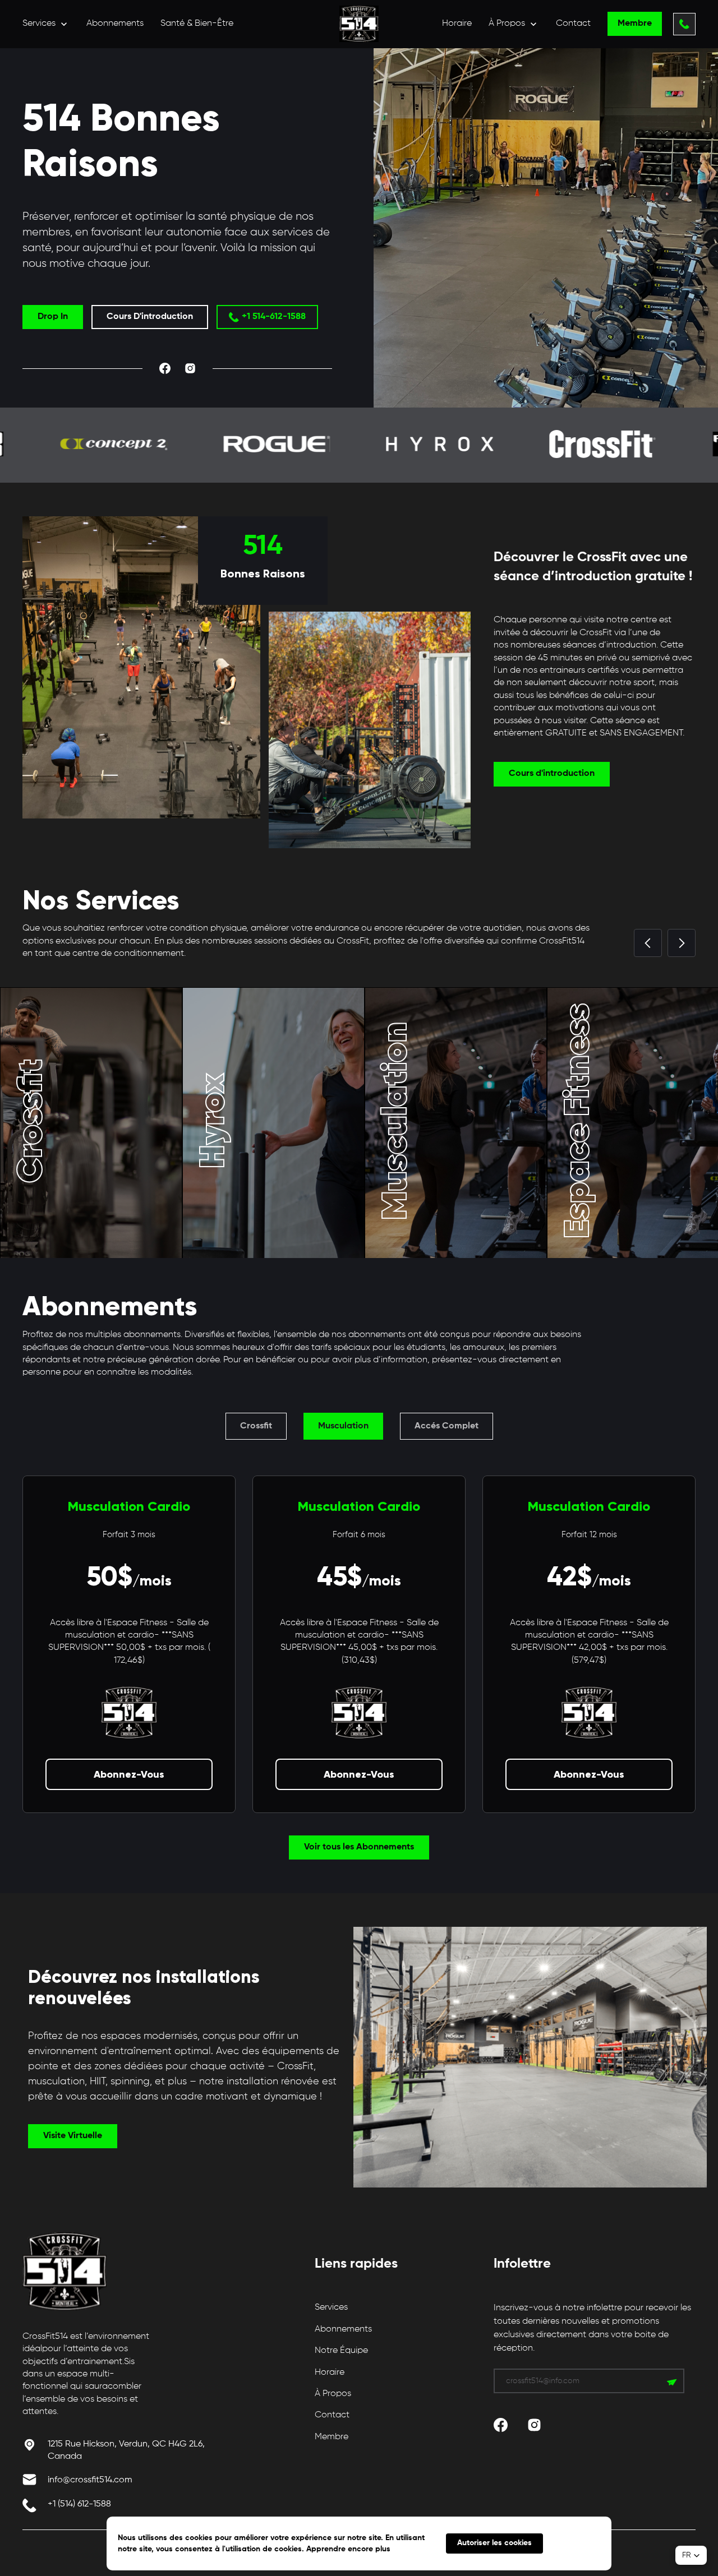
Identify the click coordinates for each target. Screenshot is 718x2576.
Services (331, 2307)
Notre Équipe (341, 2351)
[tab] (256, 1426)
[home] (359, 24)
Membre (332, 2437)
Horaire (457, 24)
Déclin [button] (577, 2543)
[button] (46, 24)
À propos (333, 2394)
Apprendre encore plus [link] (348, 2549)
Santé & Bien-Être (197, 24)
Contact (573, 24)
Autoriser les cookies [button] (494, 2543)
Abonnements (115, 24)
